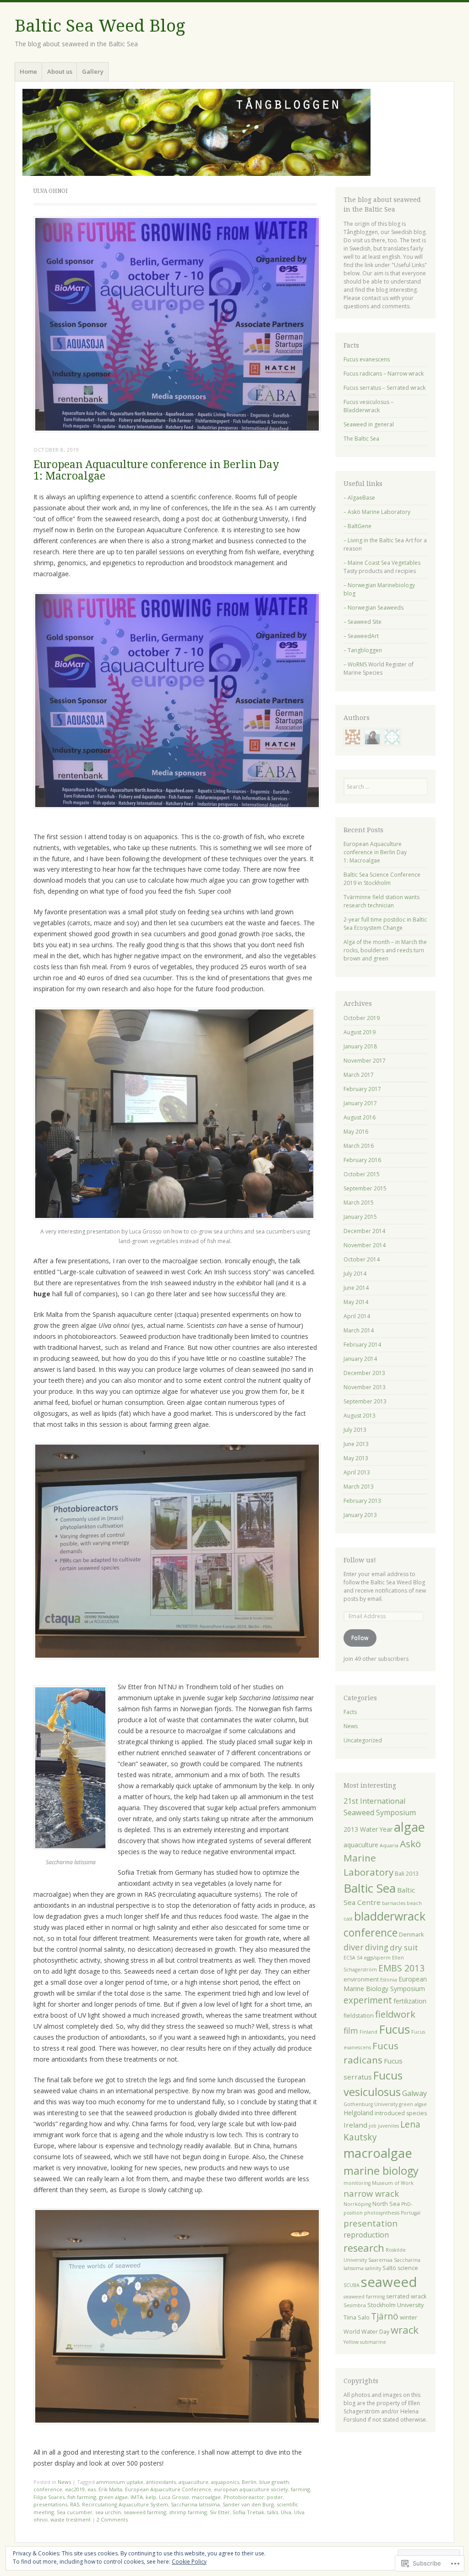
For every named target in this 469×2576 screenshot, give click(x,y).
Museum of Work (393, 2183)
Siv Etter (220, 2512)
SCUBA (352, 2285)
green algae (113, 2497)
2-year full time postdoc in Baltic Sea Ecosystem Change (385, 924)
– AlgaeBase (359, 498)
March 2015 (359, 1203)
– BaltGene (357, 526)
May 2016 (356, 1132)
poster (275, 2497)
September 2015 (365, 1188)
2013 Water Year (368, 1829)
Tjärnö (385, 2316)
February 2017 (362, 1089)
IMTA (137, 2497)
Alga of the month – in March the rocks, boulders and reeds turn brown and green (385, 950)
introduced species (401, 2113)
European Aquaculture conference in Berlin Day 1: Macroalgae (156, 470)
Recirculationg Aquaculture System (125, 2504)
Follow (360, 1638)
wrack (405, 2330)
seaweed (389, 2282)
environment (361, 1979)
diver (354, 1947)
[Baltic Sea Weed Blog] (234, 132)
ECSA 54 (353, 1958)
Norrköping (357, 2204)
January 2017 (360, 1103)
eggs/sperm (377, 1958)
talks (273, 2512)
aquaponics (225, 2482)
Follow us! (360, 1560)
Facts (350, 1712)
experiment (368, 2000)
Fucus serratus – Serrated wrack (384, 388)
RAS (75, 2504)
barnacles (394, 1903)
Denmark (411, 1935)
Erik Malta (110, 2489)
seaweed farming (145, 2512)
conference (48, 2489)
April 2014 (357, 1316)
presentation (371, 2223)
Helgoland (358, 2113)
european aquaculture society (251, 2489)
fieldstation (359, 2016)
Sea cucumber (75, 2512)
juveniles (388, 2126)
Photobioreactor (244, 2497)
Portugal (411, 2213)
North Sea (386, 2204)
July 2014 (355, 1274)
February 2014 (362, 1345)
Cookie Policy (189, 2562)
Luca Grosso (174, 2497)
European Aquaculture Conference (168, 2489)
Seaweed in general (369, 424)
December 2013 (364, 1373)
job (373, 2126)
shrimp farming (188, 2512)
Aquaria (389, 1845)
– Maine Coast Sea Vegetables (382, 563)
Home (28, 71)
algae (409, 1827)
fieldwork (395, 2014)
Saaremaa (380, 2260)
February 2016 (362, 1160)
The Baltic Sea (361, 439)
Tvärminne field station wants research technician (382, 901)
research (364, 2248)
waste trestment (71, 2519)
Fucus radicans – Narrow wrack (384, 374)
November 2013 (365, 1387)
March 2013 (359, 1487)
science (408, 2268)
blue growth (274, 2482)
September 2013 (365, 1401)
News (64, 2482)
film (351, 2030)
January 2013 (360, 1515)
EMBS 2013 (401, 1968)
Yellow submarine (365, 2342)
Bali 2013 (407, 1874)
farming (300, 2489)
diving (377, 1947)
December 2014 (364, 1231)
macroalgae (206, 2497)
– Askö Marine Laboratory (377, 512)
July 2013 (355, 1430)
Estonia (389, 1980)
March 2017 (359, 1075)
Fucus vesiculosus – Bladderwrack (368, 406)
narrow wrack (371, 2193)
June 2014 (356, 1288)
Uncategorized (363, 1740)
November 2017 (365, 1061)
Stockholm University (395, 2305)
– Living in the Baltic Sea (374, 540)
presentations (50, 2504)
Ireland (355, 2125)
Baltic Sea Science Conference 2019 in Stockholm (382, 879)
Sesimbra (355, 2305)
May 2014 (356, 1302)
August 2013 (360, 1416)
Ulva (286, 2512)
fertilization (410, 2001)
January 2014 (360, 1359)
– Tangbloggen (363, 650)
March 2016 (359, 1146)
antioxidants (161, 2482)
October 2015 (362, 1174)
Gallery (93, 71)
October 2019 (362, 1018)
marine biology (381, 2171)
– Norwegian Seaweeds (374, 608)
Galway (414, 2093)
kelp (151, 2497)
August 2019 (360, 1032)
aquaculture (194, 2482)
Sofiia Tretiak (248, 2512)
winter (409, 2317)
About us (60, 71)
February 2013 (362, 1501)
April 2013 (357, 1472)
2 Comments (112, 2519)
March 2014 (359, 1330)
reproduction (366, 2235)
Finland (368, 2032)
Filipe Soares (49, 2497)
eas (92, 2489)
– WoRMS (355, 664)
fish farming (82, 2497)
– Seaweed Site (363, 622)
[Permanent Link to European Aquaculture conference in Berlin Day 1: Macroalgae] (177, 430)
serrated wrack (406, 2296)
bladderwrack (390, 1916)
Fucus (394, 2029)
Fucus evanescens (367, 359)
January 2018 (360, 1046)
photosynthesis (382, 2213)
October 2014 (362, 1259)
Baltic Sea (370, 1888)
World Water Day (366, 2332)
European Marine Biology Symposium (385, 1984)
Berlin (249, 2482)
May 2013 (356, 1458)
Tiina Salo (357, 2317)
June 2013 (356, 1444)
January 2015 (360, 1217)
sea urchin (108, 2512)
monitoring (357, 2183)
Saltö (389, 2268)
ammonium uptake (120, 2482)
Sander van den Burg (248, 2504)
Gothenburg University (371, 2104)
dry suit (404, 1947)
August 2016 (360, 1117)
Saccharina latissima (195, 2504)
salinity (373, 2268)
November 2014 (365, 1245)
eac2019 (75, 2489)
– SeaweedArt (361, 636)
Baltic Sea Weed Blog (100, 26)
